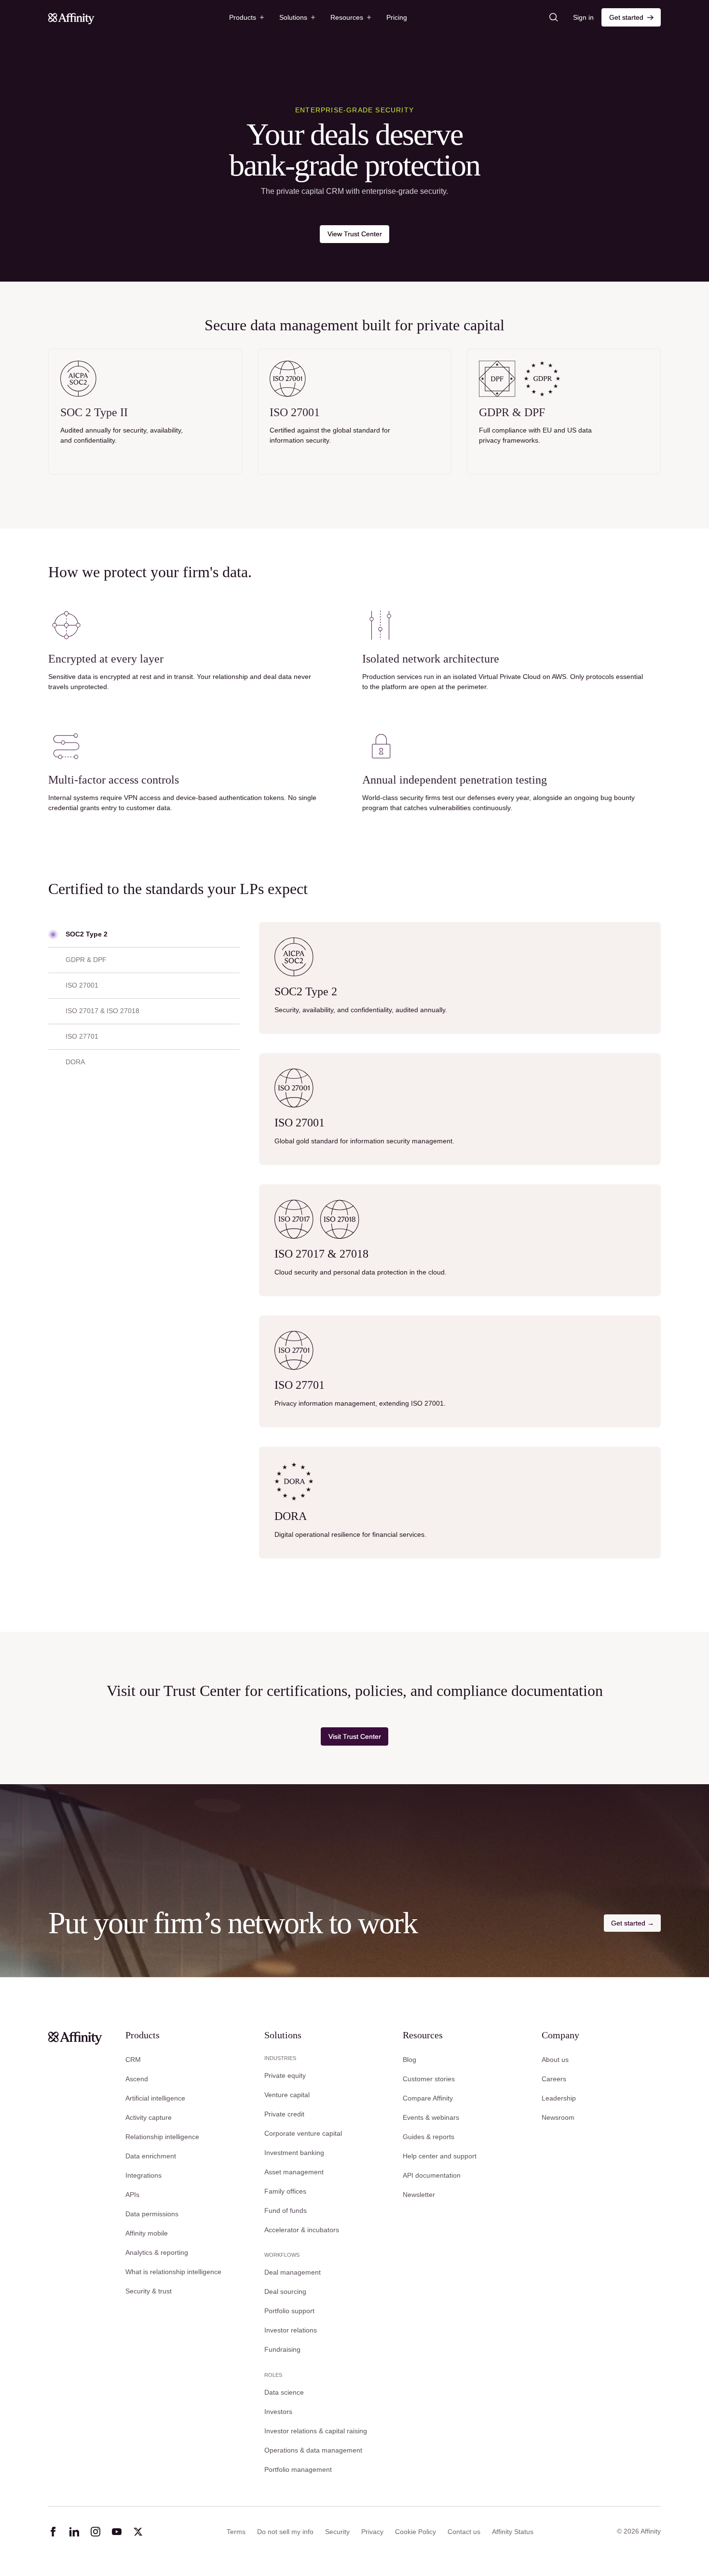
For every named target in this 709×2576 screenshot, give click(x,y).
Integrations (143, 2175)
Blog (409, 2060)
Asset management (294, 2172)
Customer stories (429, 2079)
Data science (284, 2392)
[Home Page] (71, 17)
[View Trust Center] (354, 234)
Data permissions (152, 2214)
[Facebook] (53, 2532)
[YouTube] (117, 2532)
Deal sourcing (285, 2291)
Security (337, 2532)
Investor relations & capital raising (316, 2431)
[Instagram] (95, 2532)
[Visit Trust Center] (354, 1736)
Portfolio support (289, 2311)
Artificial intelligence (155, 2098)
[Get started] (631, 17)
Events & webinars (431, 2117)
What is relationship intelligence (173, 2272)
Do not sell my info (285, 2532)
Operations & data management (313, 2450)
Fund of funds (286, 2210)
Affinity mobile (147, 2233)
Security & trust (149, 2291)
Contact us (464, 2532)
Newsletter (419, 2195)
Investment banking (294, 2153)
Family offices (285, 2191)
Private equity (285, 2075)
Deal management (293, 2272)
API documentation (432, 2175)
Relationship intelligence (162, 2137)
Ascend (137, 2079)
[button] (246, 17)
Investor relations (291, 2330)
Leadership (559, 2098)
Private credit (284, 2114)
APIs (132, 2195)
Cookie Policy (416, 2532)
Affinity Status (513, 2532)
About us (555, 2060)
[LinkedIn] (74, 2532)
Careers (554, 2079)
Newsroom (558, 2117)
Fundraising (282, 2349)
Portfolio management (298, 2469)
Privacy (372, 2532)
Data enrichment (151, 2156)
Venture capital (287, 2095)
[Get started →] (632, 1923)
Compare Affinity (428, 2098)
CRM (133, 2060)
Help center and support (440, 2156)
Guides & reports (429, 2137)
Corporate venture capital (303, 2133)
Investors (278, 2412)
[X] (138, 2532)
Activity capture (149, 2117)
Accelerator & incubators (302, 2230)
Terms (236, 2532)
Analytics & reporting (157, 2252)
